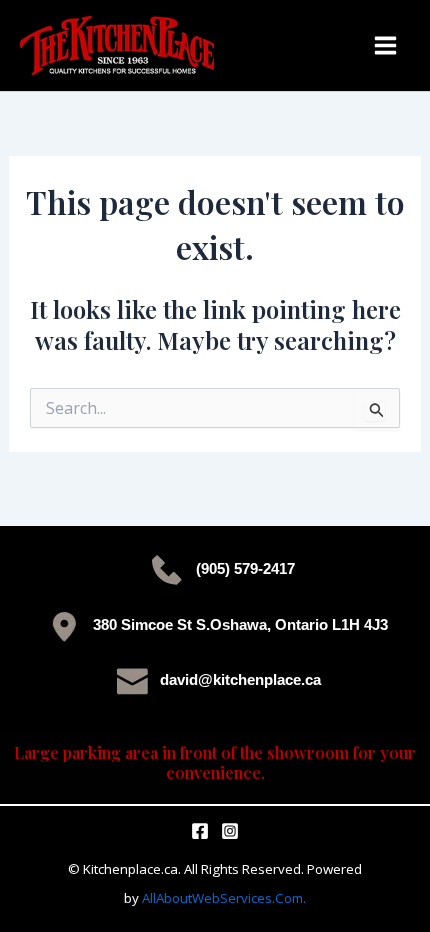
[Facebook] (200, 831)
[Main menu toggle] (385, 45)
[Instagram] (230, 831)
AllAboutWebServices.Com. (224, 898)
